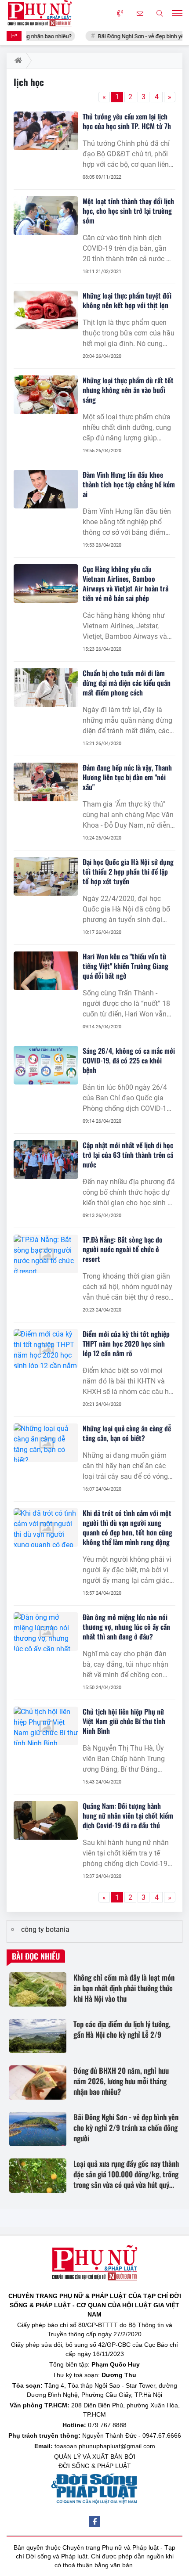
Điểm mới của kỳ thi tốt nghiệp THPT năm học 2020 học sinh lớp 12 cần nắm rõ (126, 1344)
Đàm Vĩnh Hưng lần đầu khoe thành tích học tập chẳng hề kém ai (129, 484)
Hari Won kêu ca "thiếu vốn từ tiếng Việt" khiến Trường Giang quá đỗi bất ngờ (125, 966)
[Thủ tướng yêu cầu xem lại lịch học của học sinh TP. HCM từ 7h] (46, 131)
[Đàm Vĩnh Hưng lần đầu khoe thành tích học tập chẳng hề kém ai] (46, 489)
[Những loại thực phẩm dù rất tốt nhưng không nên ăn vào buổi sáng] (46, 395)
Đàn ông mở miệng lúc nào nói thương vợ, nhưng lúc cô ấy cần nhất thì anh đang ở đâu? (126, 1627)
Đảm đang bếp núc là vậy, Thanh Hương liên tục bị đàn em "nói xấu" (127, 777)
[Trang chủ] (16, 61)
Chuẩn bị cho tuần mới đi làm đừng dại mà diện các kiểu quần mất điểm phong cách (127, 683)
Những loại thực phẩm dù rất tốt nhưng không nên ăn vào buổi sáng (128, 390)
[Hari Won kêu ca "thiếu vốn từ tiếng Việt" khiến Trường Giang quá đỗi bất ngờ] (46, 971)
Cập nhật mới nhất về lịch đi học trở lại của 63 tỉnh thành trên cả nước (128, 1155)
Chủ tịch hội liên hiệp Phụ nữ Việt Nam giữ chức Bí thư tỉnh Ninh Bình (124, 1721)
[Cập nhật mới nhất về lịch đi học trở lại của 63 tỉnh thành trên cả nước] (46, 1160)
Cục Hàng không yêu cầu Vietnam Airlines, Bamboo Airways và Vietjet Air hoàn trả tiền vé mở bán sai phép (125, 584)
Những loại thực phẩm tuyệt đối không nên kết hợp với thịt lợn (127, 300)
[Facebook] (94, 2522)
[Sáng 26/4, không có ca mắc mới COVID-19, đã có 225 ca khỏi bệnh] (46, 1065)
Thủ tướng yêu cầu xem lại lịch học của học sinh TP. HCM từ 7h (127, 121)
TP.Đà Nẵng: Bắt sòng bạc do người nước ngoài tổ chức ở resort (123, 1249)
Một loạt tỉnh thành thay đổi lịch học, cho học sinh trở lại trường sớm (128, 211)
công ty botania (45, 1929)
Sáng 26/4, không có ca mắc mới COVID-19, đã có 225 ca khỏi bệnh (129, 1060)
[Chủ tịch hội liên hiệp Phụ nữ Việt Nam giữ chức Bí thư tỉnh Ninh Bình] (46, 1726)
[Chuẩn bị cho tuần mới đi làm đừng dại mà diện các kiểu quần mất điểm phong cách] (46, 688)
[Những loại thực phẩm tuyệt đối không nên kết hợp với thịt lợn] (46, 310)
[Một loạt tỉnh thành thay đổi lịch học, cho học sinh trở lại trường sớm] (46, 216)
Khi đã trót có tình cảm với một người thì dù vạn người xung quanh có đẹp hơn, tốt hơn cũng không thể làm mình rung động (127, 1528)
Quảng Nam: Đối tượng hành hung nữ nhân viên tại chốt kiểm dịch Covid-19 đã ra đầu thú (128, 1816)
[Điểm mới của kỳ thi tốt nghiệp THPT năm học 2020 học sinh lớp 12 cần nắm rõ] (46, 1348)
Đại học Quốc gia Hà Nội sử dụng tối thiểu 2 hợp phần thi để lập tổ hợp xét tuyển (128, 872)
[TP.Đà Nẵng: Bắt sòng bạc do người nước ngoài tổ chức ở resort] (46, 1254)
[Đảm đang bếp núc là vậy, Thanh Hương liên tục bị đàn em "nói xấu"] (46, 782)
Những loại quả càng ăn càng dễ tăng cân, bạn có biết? (127, 1433)
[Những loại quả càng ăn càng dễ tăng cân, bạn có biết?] (46, 1443)
